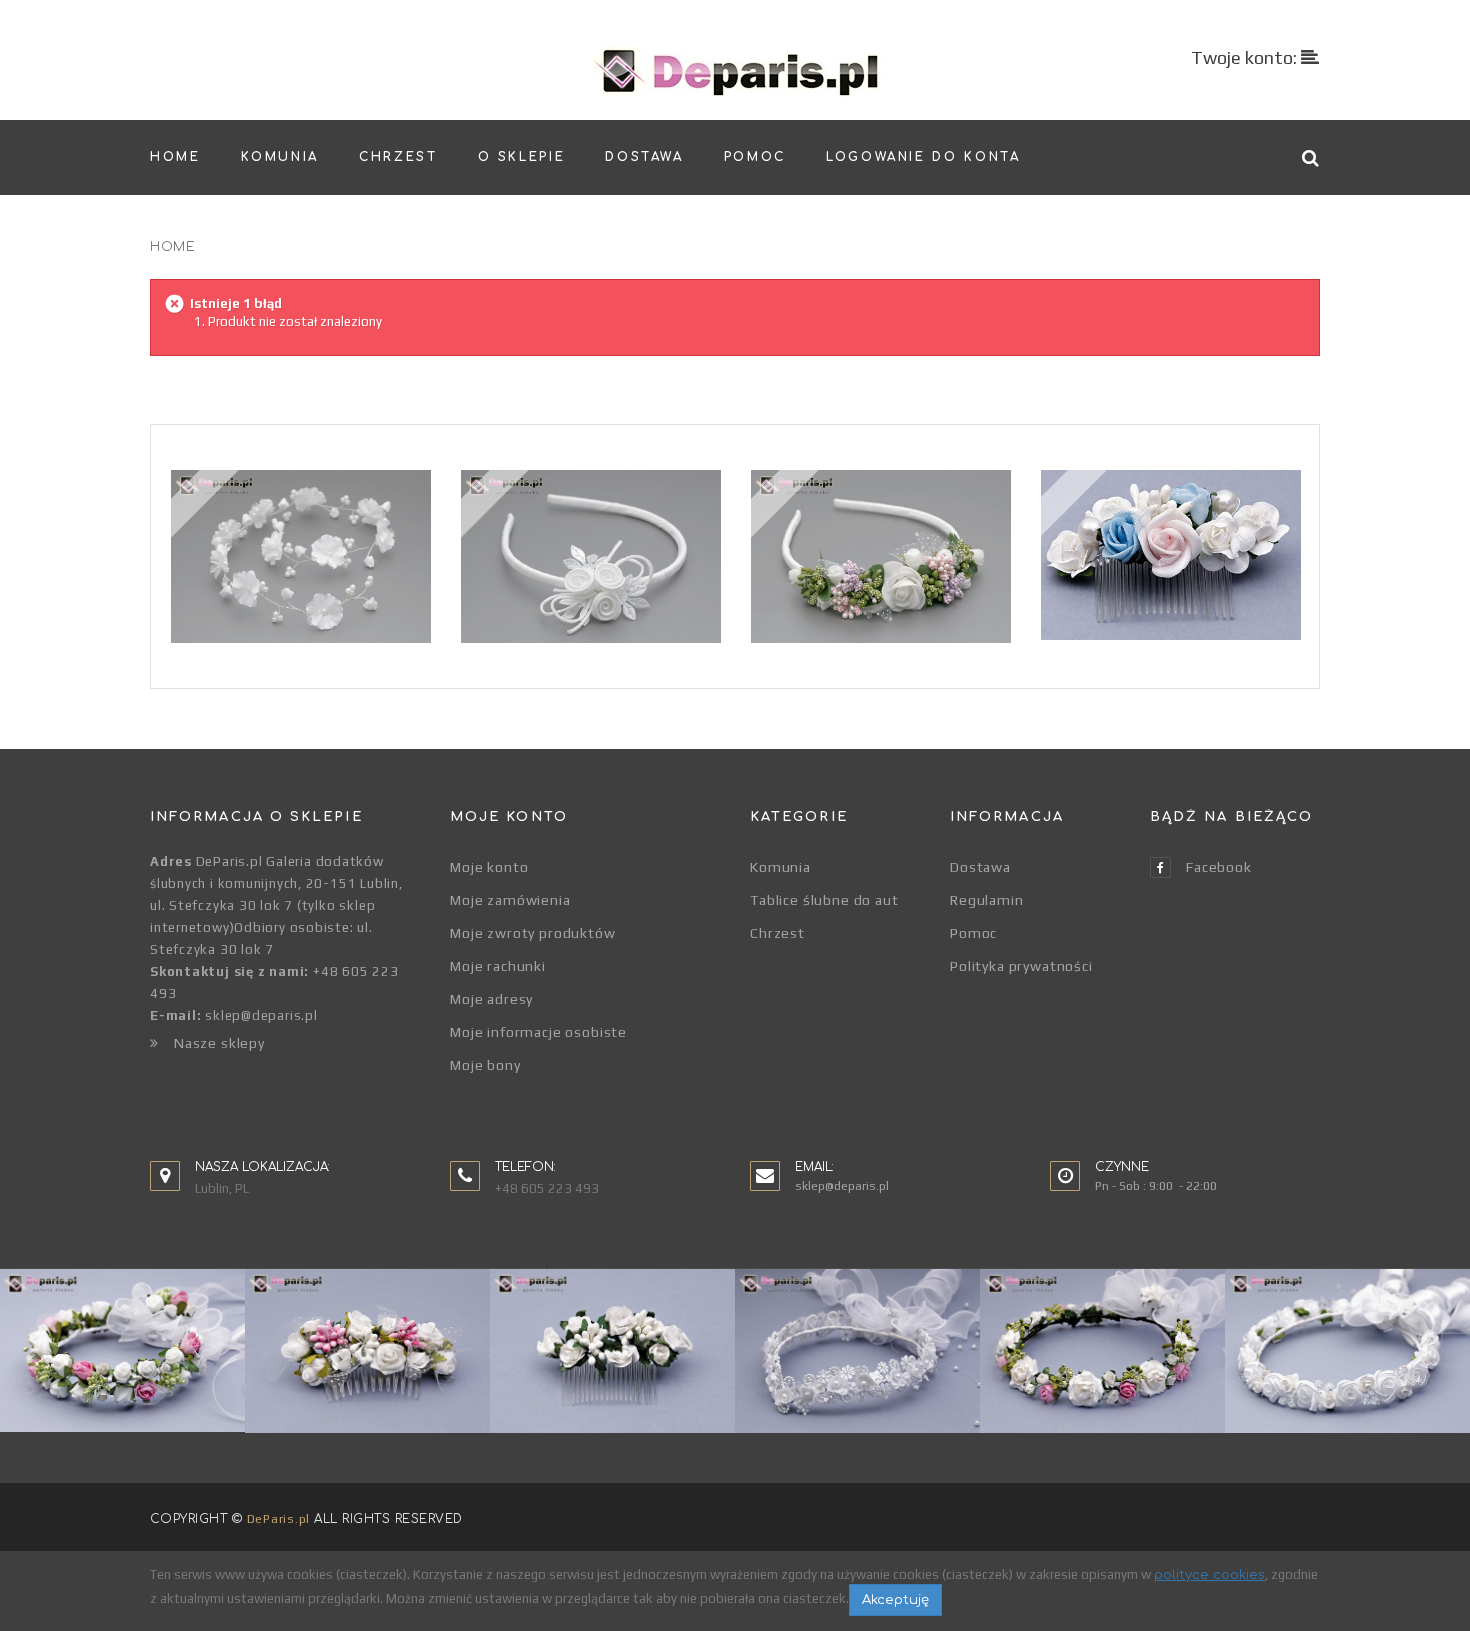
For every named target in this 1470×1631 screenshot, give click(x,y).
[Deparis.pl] (735, 71)
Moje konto (489, 867)
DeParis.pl (278, 1519)
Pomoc (973, 933)
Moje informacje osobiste (538, 1032)
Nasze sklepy (219, 1043)
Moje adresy (491, 999)
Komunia (780, 867)
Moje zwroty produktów (533, 933)
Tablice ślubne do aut (824, 900)
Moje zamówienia (510, 900)
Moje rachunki (498, 966)
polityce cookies (1209, 1575)
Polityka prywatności (1021, 966)
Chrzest (777, 933)
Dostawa (980, 867)
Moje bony (485, 1065)
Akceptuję (895, 1600)
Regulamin (987, 900)
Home (172, 247)
